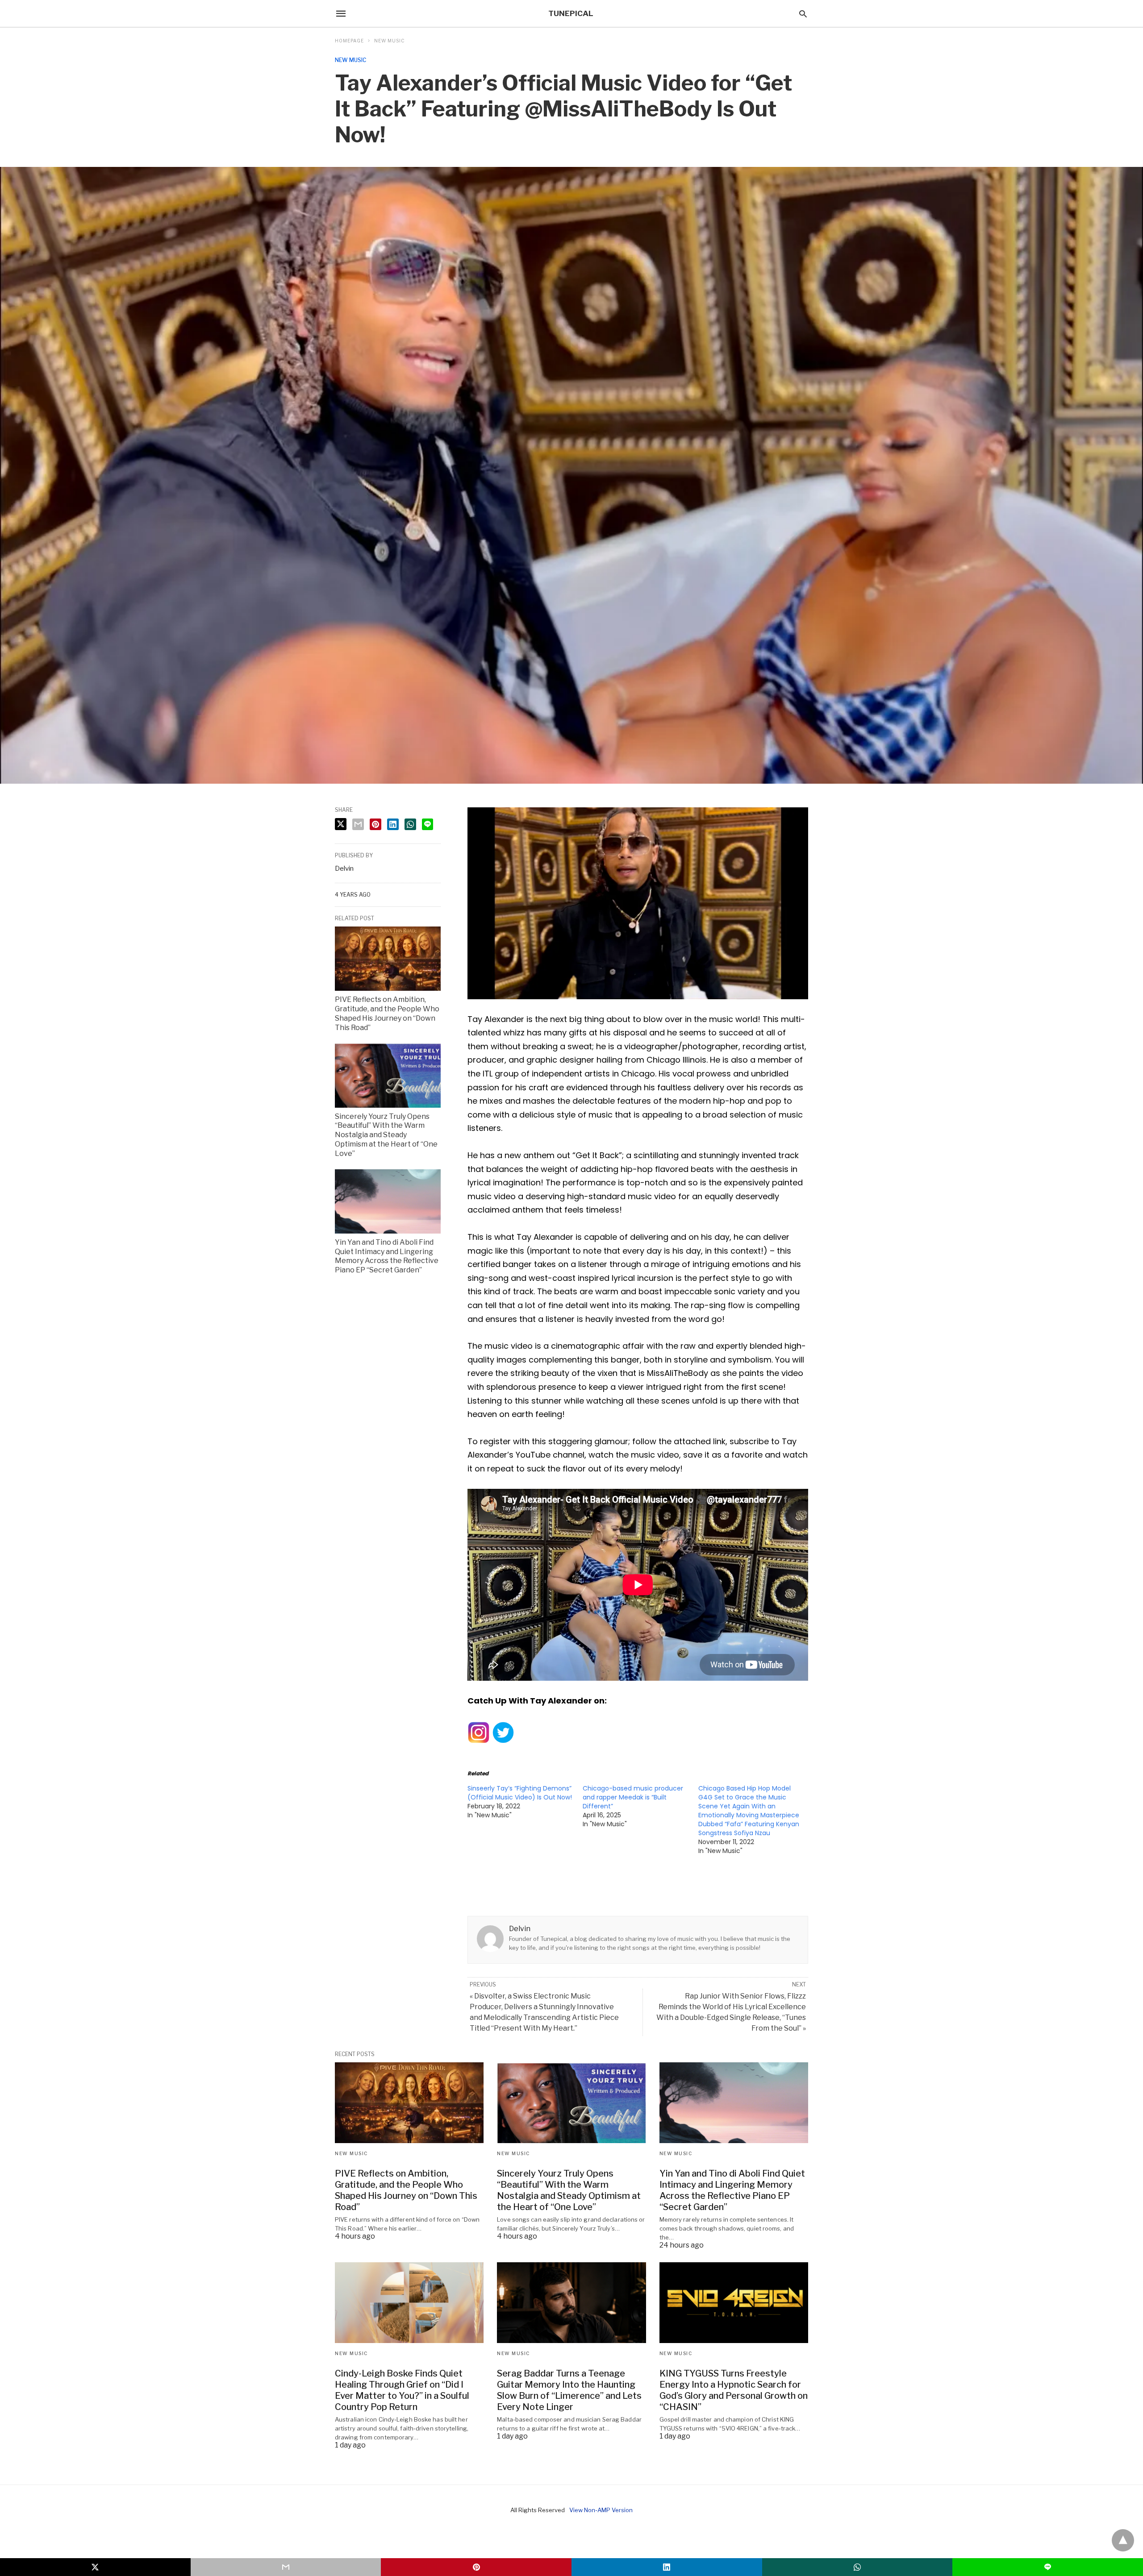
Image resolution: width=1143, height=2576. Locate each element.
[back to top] (1123, 2540)
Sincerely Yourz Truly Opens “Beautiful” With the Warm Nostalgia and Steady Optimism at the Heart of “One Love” (386, 1135)
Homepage (349, 41)
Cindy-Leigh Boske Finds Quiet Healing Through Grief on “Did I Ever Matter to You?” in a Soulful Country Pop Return (402, 2390)
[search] (803, 14)
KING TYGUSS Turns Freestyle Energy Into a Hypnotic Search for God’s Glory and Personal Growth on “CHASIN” (734, 2390)
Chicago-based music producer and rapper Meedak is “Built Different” (633, 1797)
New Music (389, 41)
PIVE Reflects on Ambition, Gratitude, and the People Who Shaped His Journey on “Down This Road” (387, 1013)
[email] (286, 2567)
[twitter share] (341, 824)
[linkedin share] (393, 824)
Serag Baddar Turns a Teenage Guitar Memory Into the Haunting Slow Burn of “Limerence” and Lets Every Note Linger (569, 2390)
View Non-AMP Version (601, 2510)
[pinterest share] (375, 824)
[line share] (428, 824)
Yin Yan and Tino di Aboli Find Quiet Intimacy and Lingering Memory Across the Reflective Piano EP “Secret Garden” (387, 1256)
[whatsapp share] (410, 824)
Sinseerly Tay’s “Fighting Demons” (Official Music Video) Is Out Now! (520, 1793)
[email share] (358, 824)
